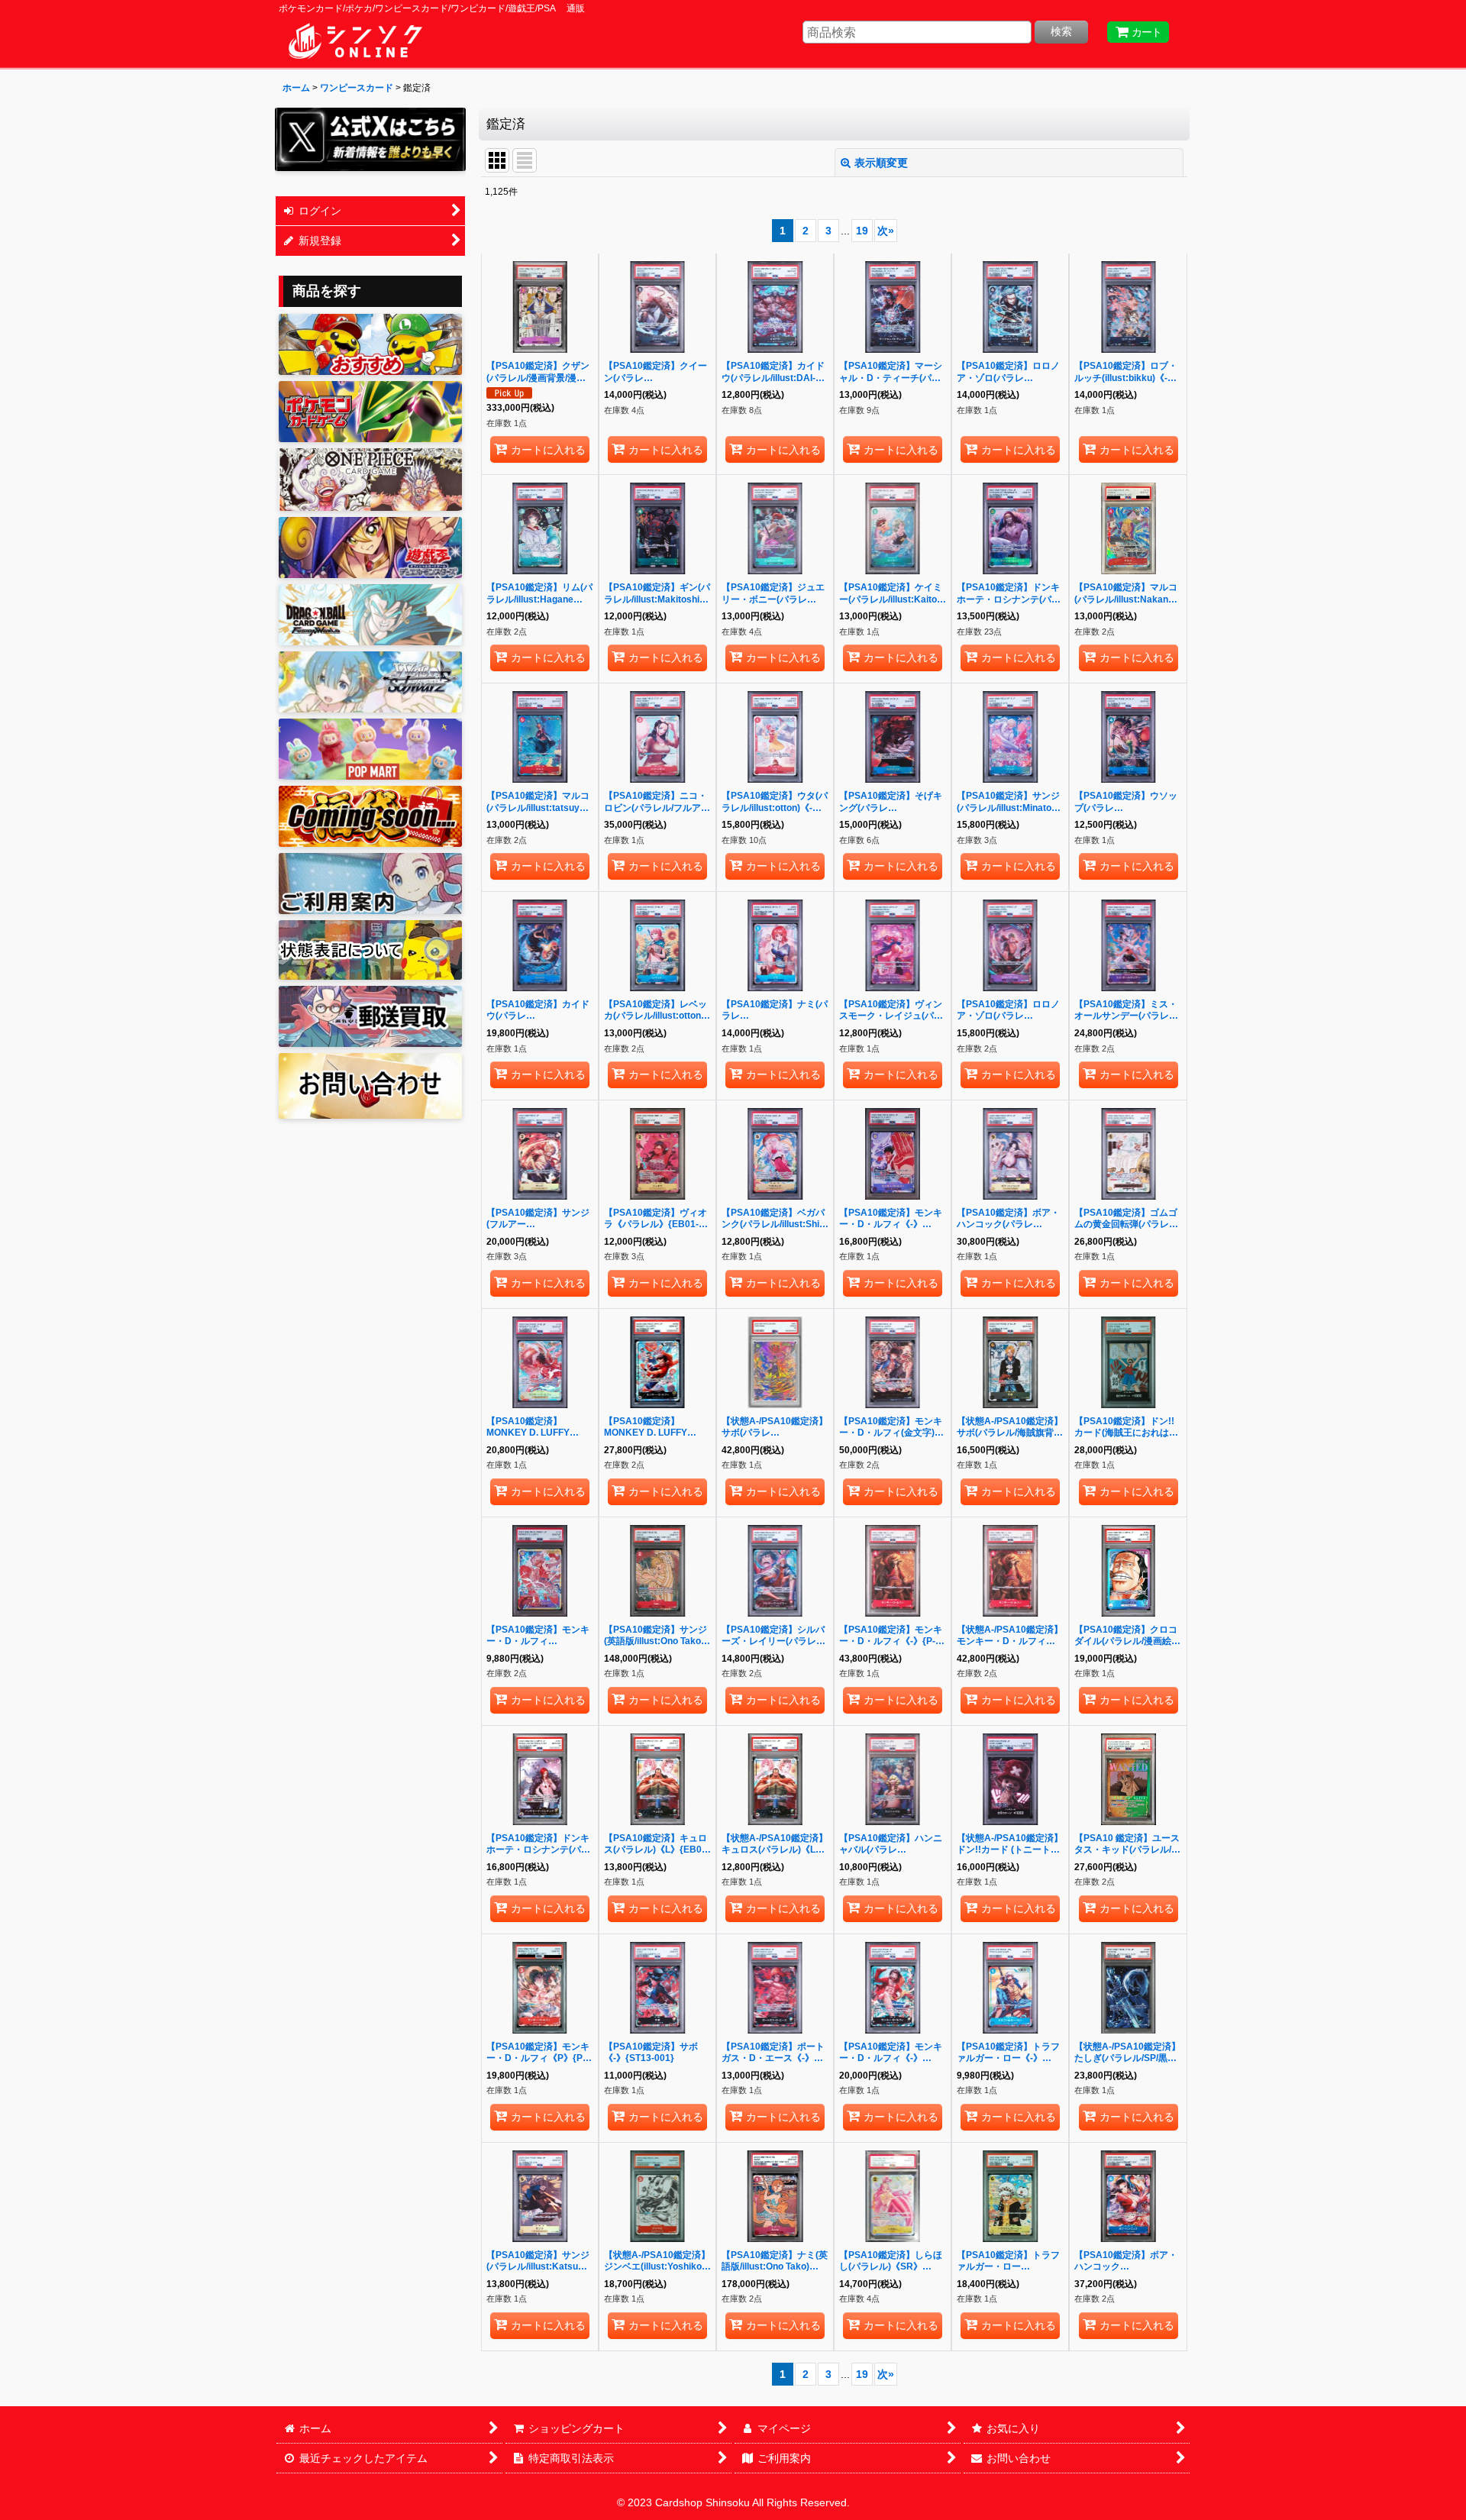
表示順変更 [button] (881, 163)
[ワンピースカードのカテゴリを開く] (370, 480)
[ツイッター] (370, 139)
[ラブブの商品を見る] (370, 749)
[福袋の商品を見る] (370, 816)
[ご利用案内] (370, 884)
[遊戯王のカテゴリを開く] (370, 548)
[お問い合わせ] (370, 1086)
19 (862, 231)
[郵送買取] (370, 1016)
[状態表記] (370, 950)
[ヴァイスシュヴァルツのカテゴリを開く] (370, 682)
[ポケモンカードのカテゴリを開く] (370, 412)
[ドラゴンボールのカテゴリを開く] (370, 615)
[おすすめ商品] (370, 344)
